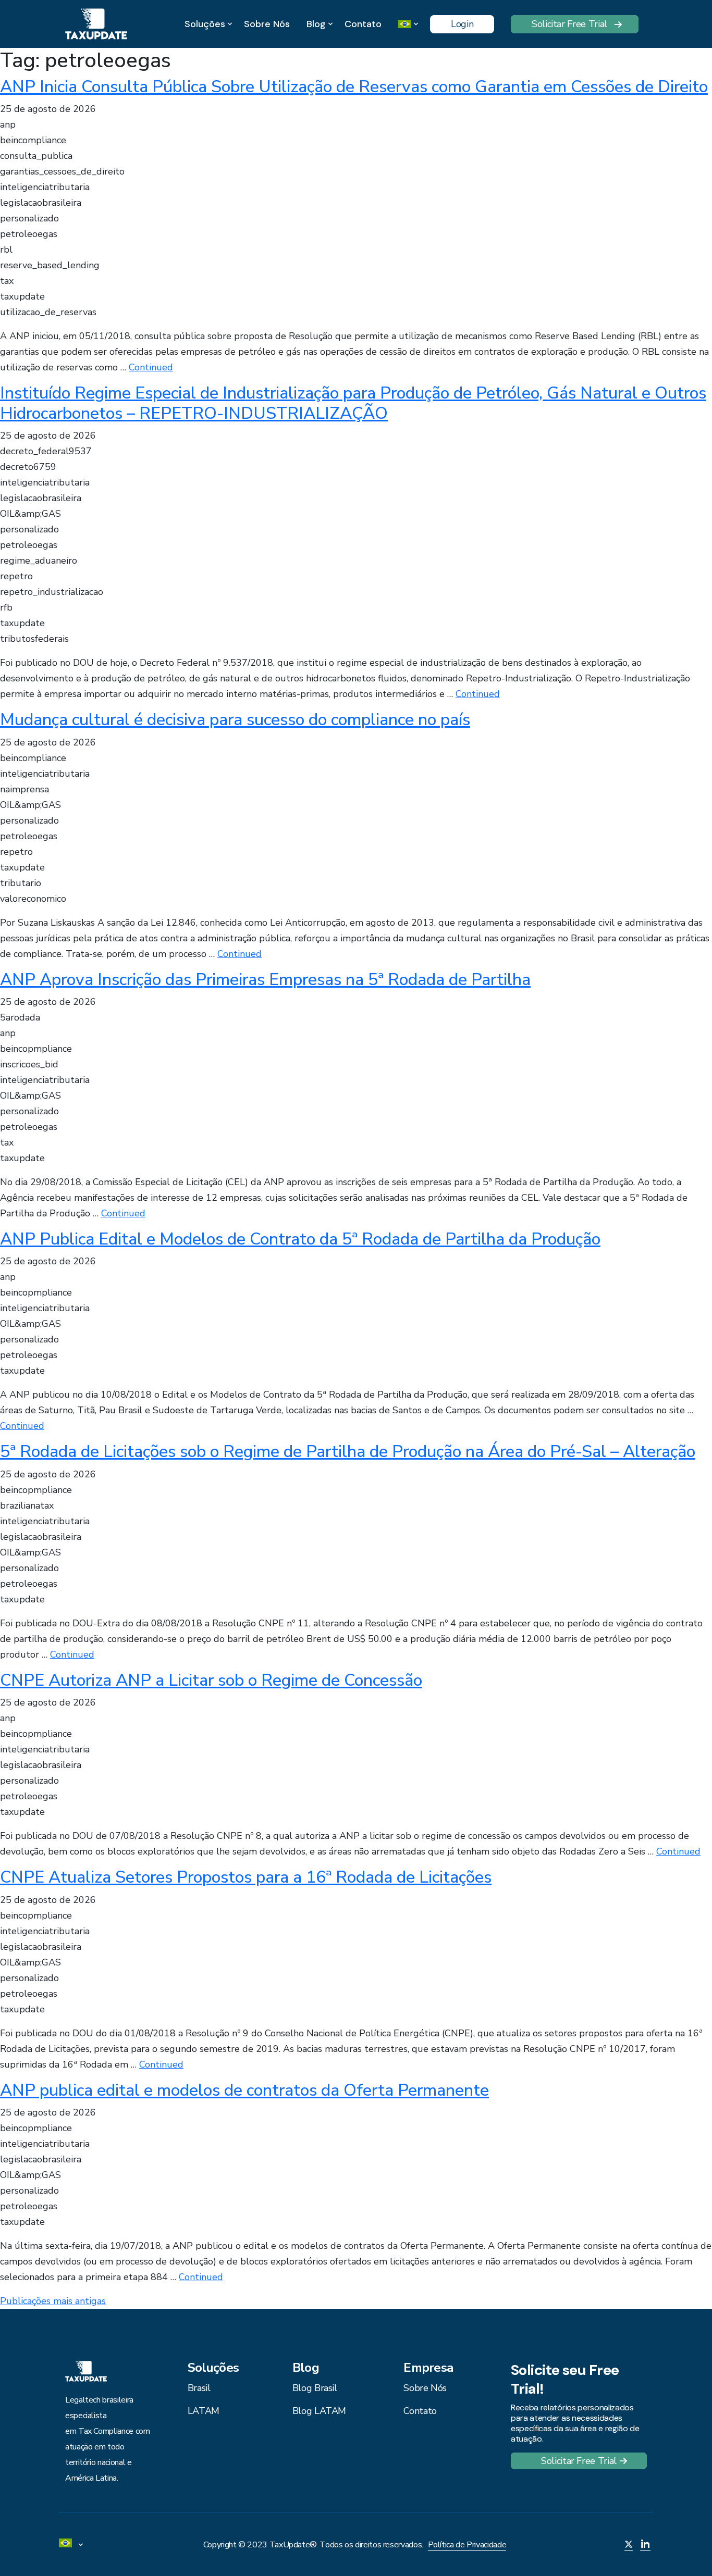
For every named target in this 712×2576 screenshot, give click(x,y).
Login (462, 24)
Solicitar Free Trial (569, 24)
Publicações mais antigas (53, 2301)
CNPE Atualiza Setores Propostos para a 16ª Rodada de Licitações (246, 1877)
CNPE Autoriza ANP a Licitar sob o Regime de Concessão (211, 1680)
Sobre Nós (267, 24)
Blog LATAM (319, 2411)
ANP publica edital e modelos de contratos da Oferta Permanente (244, 2090)
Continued (151, 367)
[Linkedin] (645, 2545)
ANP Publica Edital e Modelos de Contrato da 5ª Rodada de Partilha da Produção (300, 1239)
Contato (363, 24)
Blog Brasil (315, 2388)
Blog (316, 24)
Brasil (199, 2388)
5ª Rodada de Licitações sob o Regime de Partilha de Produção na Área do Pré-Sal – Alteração (348, 1452)
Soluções (205, 24)
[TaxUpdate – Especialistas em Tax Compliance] (96, 23)
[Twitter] (629, 2545)
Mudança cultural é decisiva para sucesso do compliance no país (235, 720)
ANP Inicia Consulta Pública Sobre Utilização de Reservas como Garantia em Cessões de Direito (354, 87)
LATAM (204, 2411)
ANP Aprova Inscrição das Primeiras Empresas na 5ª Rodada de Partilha (265, 980)
